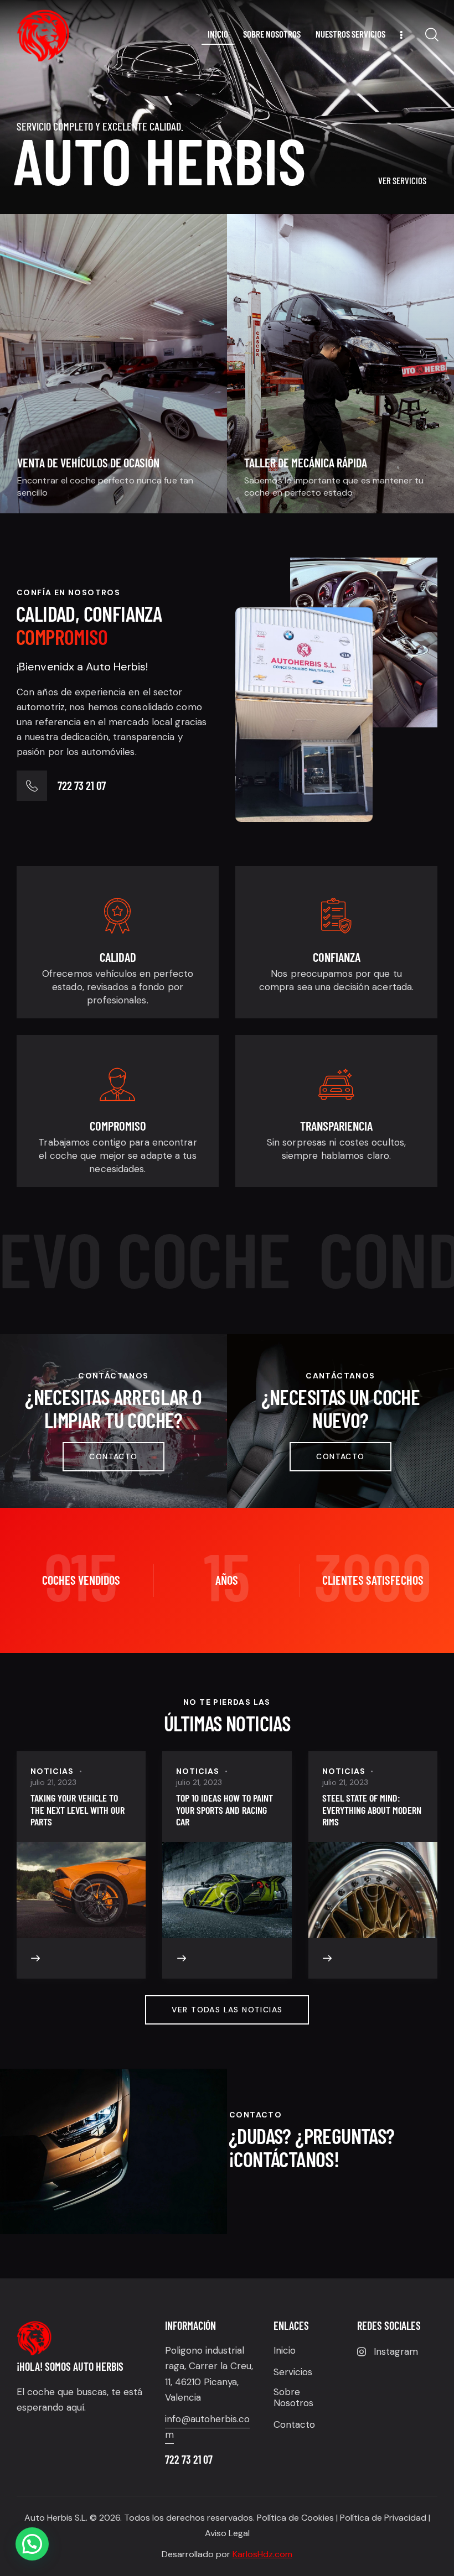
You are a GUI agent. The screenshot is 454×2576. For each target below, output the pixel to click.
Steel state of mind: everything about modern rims (372, 1810)
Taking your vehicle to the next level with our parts (78, 1810)
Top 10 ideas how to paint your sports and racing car (225, 1810)
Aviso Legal (227, 2533)
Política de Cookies (295, 2518)
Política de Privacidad (383, 2518)
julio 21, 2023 (53, 1782)
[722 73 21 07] (32, 786)
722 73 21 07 (82, 785)
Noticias (52, 1771)
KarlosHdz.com (262, 2554)
